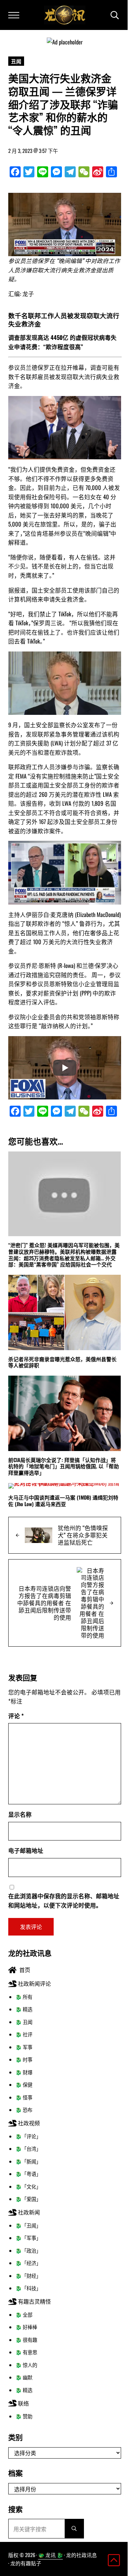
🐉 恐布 (24, 2110)
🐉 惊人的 (26, 2365)
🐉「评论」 (28, 2136)
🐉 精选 (24, 2009)
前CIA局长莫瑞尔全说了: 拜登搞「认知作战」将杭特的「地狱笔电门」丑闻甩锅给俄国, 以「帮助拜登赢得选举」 (64, 1466)
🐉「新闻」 (28, 2161)
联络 (23, 2403)
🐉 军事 (24, 2047)
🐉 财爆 (24, 2072)
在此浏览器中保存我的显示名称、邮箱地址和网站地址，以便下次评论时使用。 (64, 1900)
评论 (16, 1716)
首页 (23, 1970)
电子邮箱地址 (26, 1850)
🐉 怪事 (24, 2097)
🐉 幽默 (24, 2377)
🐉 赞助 (24, 2416)
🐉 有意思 (26, 2352)
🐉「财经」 (28, 2276)
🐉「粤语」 (28, 2174)
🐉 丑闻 (24, 2022)
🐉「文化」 (28, 2186)
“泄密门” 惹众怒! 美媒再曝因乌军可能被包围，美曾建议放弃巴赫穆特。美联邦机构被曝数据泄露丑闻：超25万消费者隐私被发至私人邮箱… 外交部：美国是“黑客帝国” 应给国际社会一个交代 (64, 1255)
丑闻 (16, 61)
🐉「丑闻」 (28, 2225)
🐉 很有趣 (26, 2340)
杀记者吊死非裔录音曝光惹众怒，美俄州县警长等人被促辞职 (62, 1362)
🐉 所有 (24, 1997)
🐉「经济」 (28, 2263)
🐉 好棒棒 (26, 2327)
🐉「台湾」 (28, 2149)
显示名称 (20, 1814)
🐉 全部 (24, 2314)
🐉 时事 (24, 2059)
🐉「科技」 (28, 2288)
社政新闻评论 (34, 1983)
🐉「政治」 (28, 2250)
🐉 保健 (24, 2084)
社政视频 (28, 2123)
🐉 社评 (24, 2034)
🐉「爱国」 (28, 2199)
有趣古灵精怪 (34, 2301)
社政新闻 (28, 2212)
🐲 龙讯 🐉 (51, 2555)
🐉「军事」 (28, 2238)
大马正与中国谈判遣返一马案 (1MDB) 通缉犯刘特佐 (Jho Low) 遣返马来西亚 (63, 1500)
